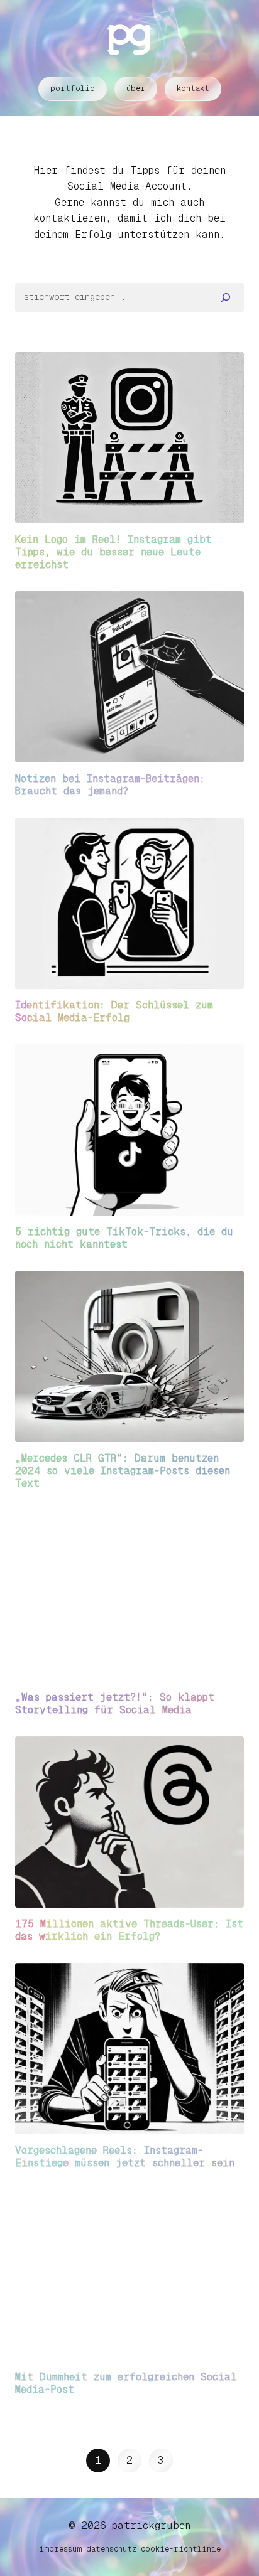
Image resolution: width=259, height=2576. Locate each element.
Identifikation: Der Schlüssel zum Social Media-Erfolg (114, 1011)
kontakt (193, 88)
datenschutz (111, 2549)
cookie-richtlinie (181, 2549)
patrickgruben (151, 2525)
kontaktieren (69, 218)
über (136, 88)
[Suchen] (226, 297)
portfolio (73, 88)
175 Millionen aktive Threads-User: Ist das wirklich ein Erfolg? (129, 1930)
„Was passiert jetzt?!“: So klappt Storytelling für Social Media (115, 1703)
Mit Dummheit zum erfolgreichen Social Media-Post (126, 2383)
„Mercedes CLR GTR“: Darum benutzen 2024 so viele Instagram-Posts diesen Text (123, 1471)
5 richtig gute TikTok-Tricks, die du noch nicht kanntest (124, 1238)
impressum (60, 2549)
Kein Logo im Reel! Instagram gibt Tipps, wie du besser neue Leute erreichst (113, 552)
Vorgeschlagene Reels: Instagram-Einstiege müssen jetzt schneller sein (125, 2156)
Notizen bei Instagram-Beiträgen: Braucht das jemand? (110, 785)
